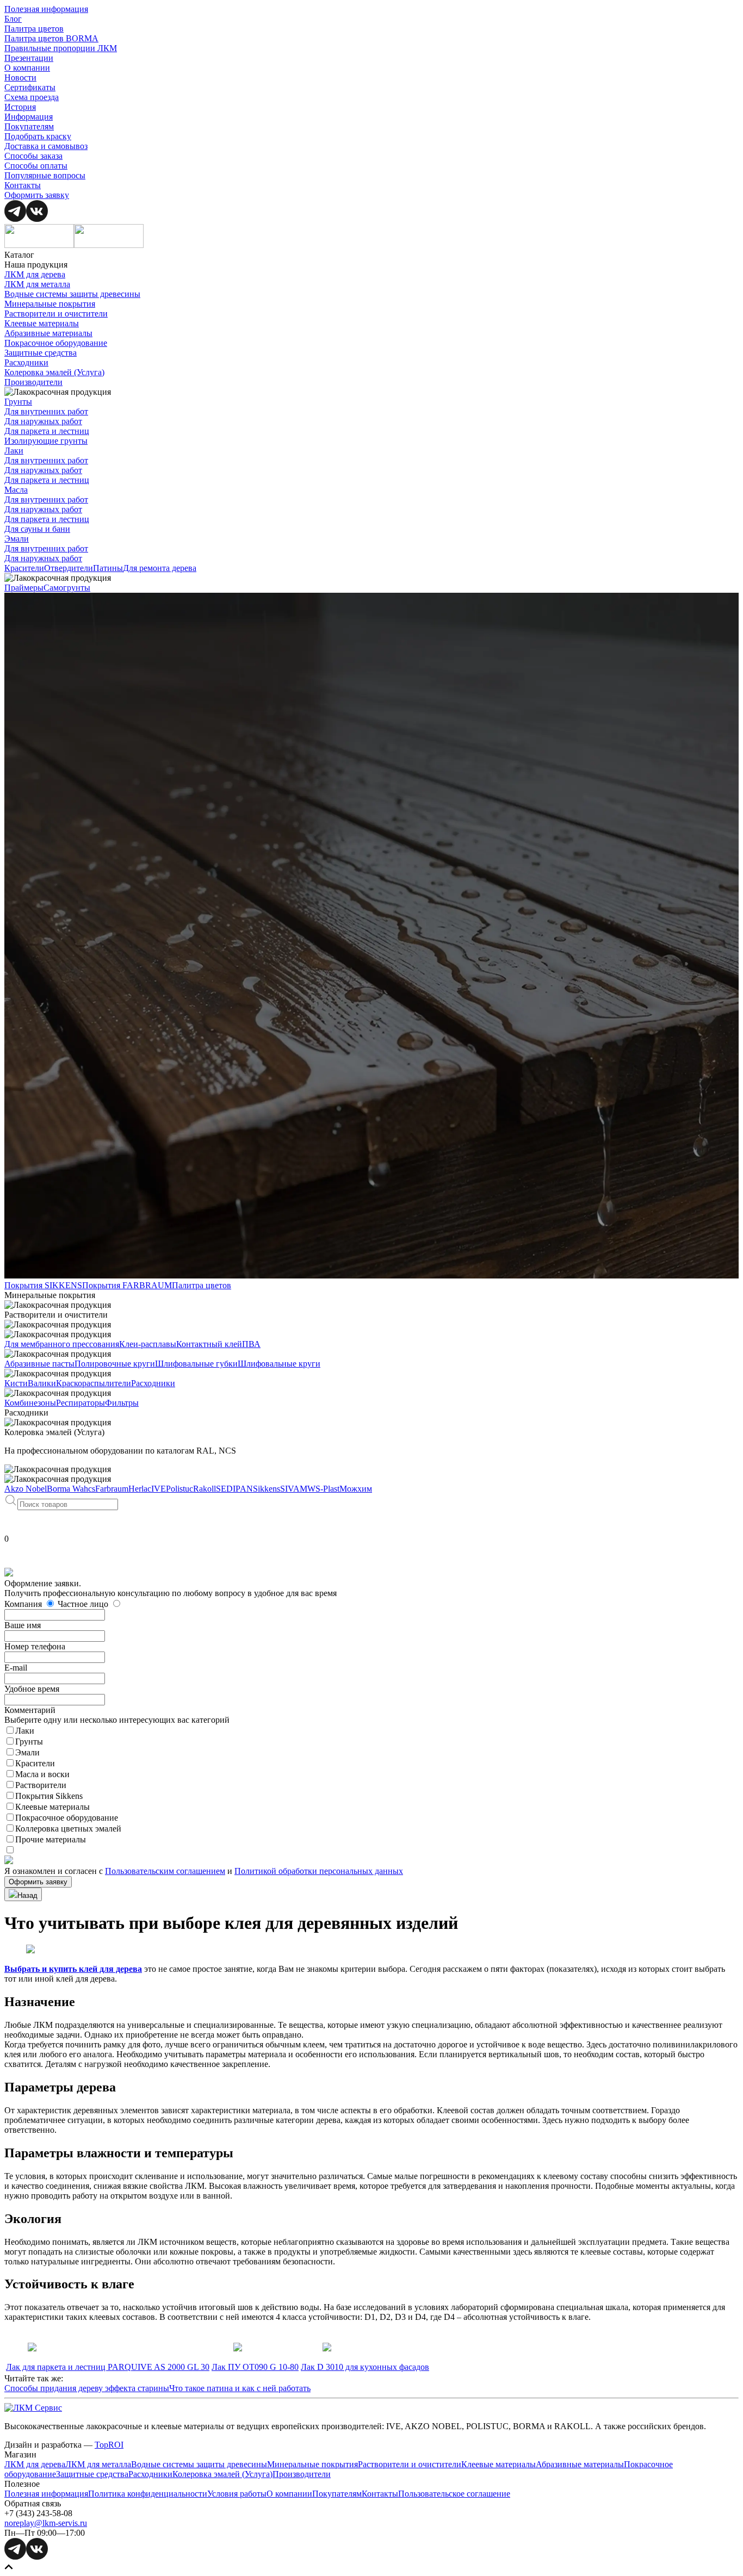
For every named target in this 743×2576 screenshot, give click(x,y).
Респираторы (81, 1403)
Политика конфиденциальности (148, 2494)
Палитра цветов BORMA (51, 38)
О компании (27, 68)
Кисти (16, 1383)
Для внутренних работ (46, 411)
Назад (27, 1895)
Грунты (18, 402)
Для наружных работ (43, 421)
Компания (24, 1604)
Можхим (356, 1489)
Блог (13, 19)
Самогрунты (67, 588)
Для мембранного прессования (62, 1344)
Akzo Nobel (26, 1489)
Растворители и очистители (56, 314)
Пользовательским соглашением (165, 1871)
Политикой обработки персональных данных (319, 1871)
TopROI (109, 2445)
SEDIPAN (234, 1489)
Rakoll (205, 1489)
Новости (20, 77)
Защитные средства (41, 353)
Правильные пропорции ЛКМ (61, 48)
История (20, 107)
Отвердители (69, 568)
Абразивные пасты (39, 1364)
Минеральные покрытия (50, 304)
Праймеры (24, 588)
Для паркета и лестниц (47, 431)
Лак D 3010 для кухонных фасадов (365, 2367)
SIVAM (294, 1489)
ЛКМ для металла (37, 284)
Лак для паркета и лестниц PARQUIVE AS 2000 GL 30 (108, 2367)
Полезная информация (46, 9)
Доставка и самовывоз (46, 146)
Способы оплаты (36, 166)
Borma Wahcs (71, 1489)
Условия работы (237, 2494)
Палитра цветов (34, 29)
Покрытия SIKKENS (43, 1285)
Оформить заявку (37, 195)
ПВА (251, 1344)
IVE (159, 1489)
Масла (16, 490)
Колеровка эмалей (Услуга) (54, 372)
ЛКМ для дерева (35, 274)
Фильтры (122, 1403)
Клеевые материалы (42, 323)
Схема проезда (32, 97)
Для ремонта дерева (160, 568)
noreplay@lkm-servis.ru (46, 2523)
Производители (33, 382)
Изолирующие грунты (46, 441)
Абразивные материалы (48, 333)
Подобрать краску (38, 136)
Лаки (14, 451)
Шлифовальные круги (279, 1364)
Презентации (29, 58)
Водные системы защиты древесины (72, 294)
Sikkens (267, 1489)
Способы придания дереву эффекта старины (87, 2388)
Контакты (23, 185)
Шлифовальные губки (196, 1364)
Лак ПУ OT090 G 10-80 (255, 2367)
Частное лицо (84, 1604)
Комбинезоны (30, 1403)
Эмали (17, 539)
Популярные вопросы (45, 175)
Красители (24, 568)
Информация (29, 117)
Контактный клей (209, 1344)
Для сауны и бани (37, 529)
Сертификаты (30, 87)
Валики (42, 1383)
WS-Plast (323, 1489)
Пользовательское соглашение (454, 2494)
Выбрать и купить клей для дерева (73, 1969)
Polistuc (179, 1489)
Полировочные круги (115, 1364)
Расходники (26, 362)
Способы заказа (33, 156)
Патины (108, 568)
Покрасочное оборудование (56, 343)
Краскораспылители (94, 1383)
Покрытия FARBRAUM (127, 1285)
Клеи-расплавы (148, 1344)
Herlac (140, 1489)
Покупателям (29, 126)
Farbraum (112, 1489)
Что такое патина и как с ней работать (240, 2388)
